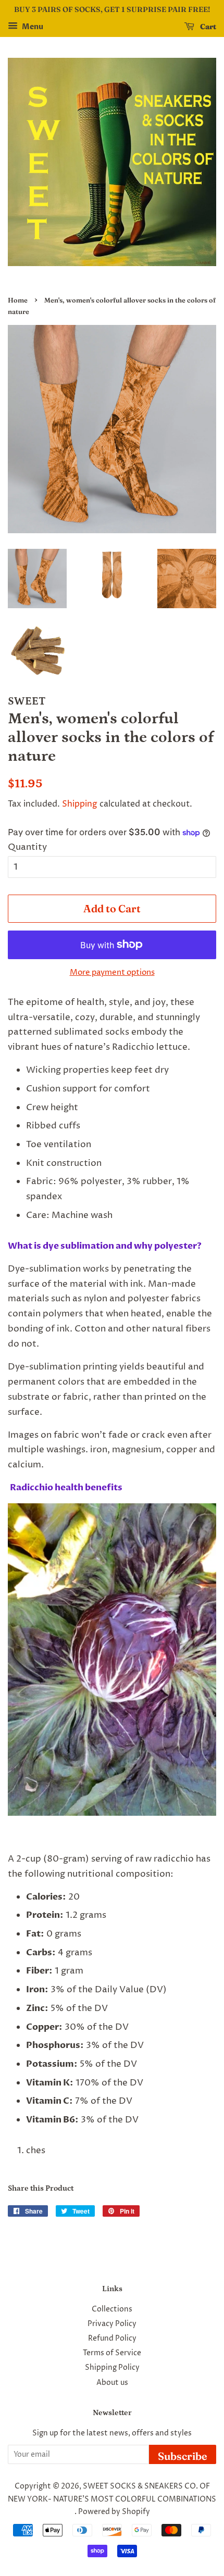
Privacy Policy (112, 2324)
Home (18, 300)
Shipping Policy (112, 2368)
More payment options (112, 972)
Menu (32, 27)
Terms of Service (112, 2353)
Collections (112, 2309)
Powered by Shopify (114, 2512)
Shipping (80, 804)
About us (112, 2383)
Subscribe (183, 2456)
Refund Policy (112, 2339)
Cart (207, 27)
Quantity (27, 847)
